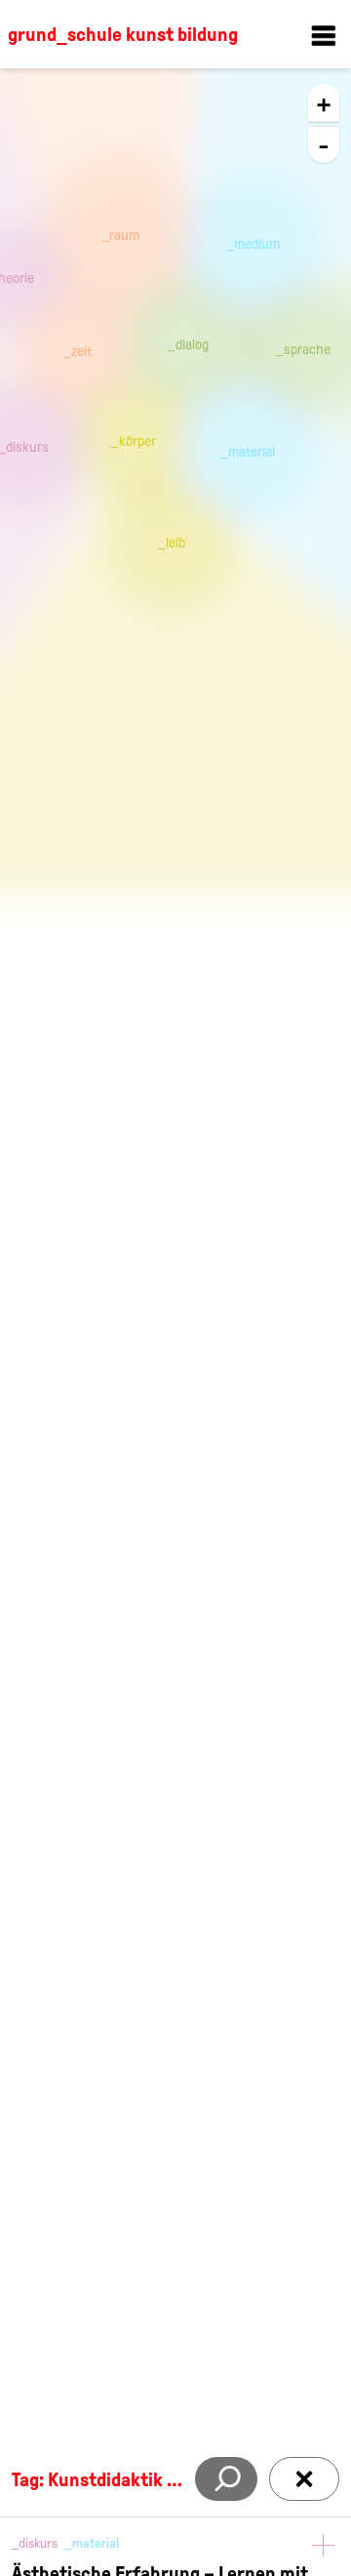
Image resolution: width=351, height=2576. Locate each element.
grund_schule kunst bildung (123, 34)
